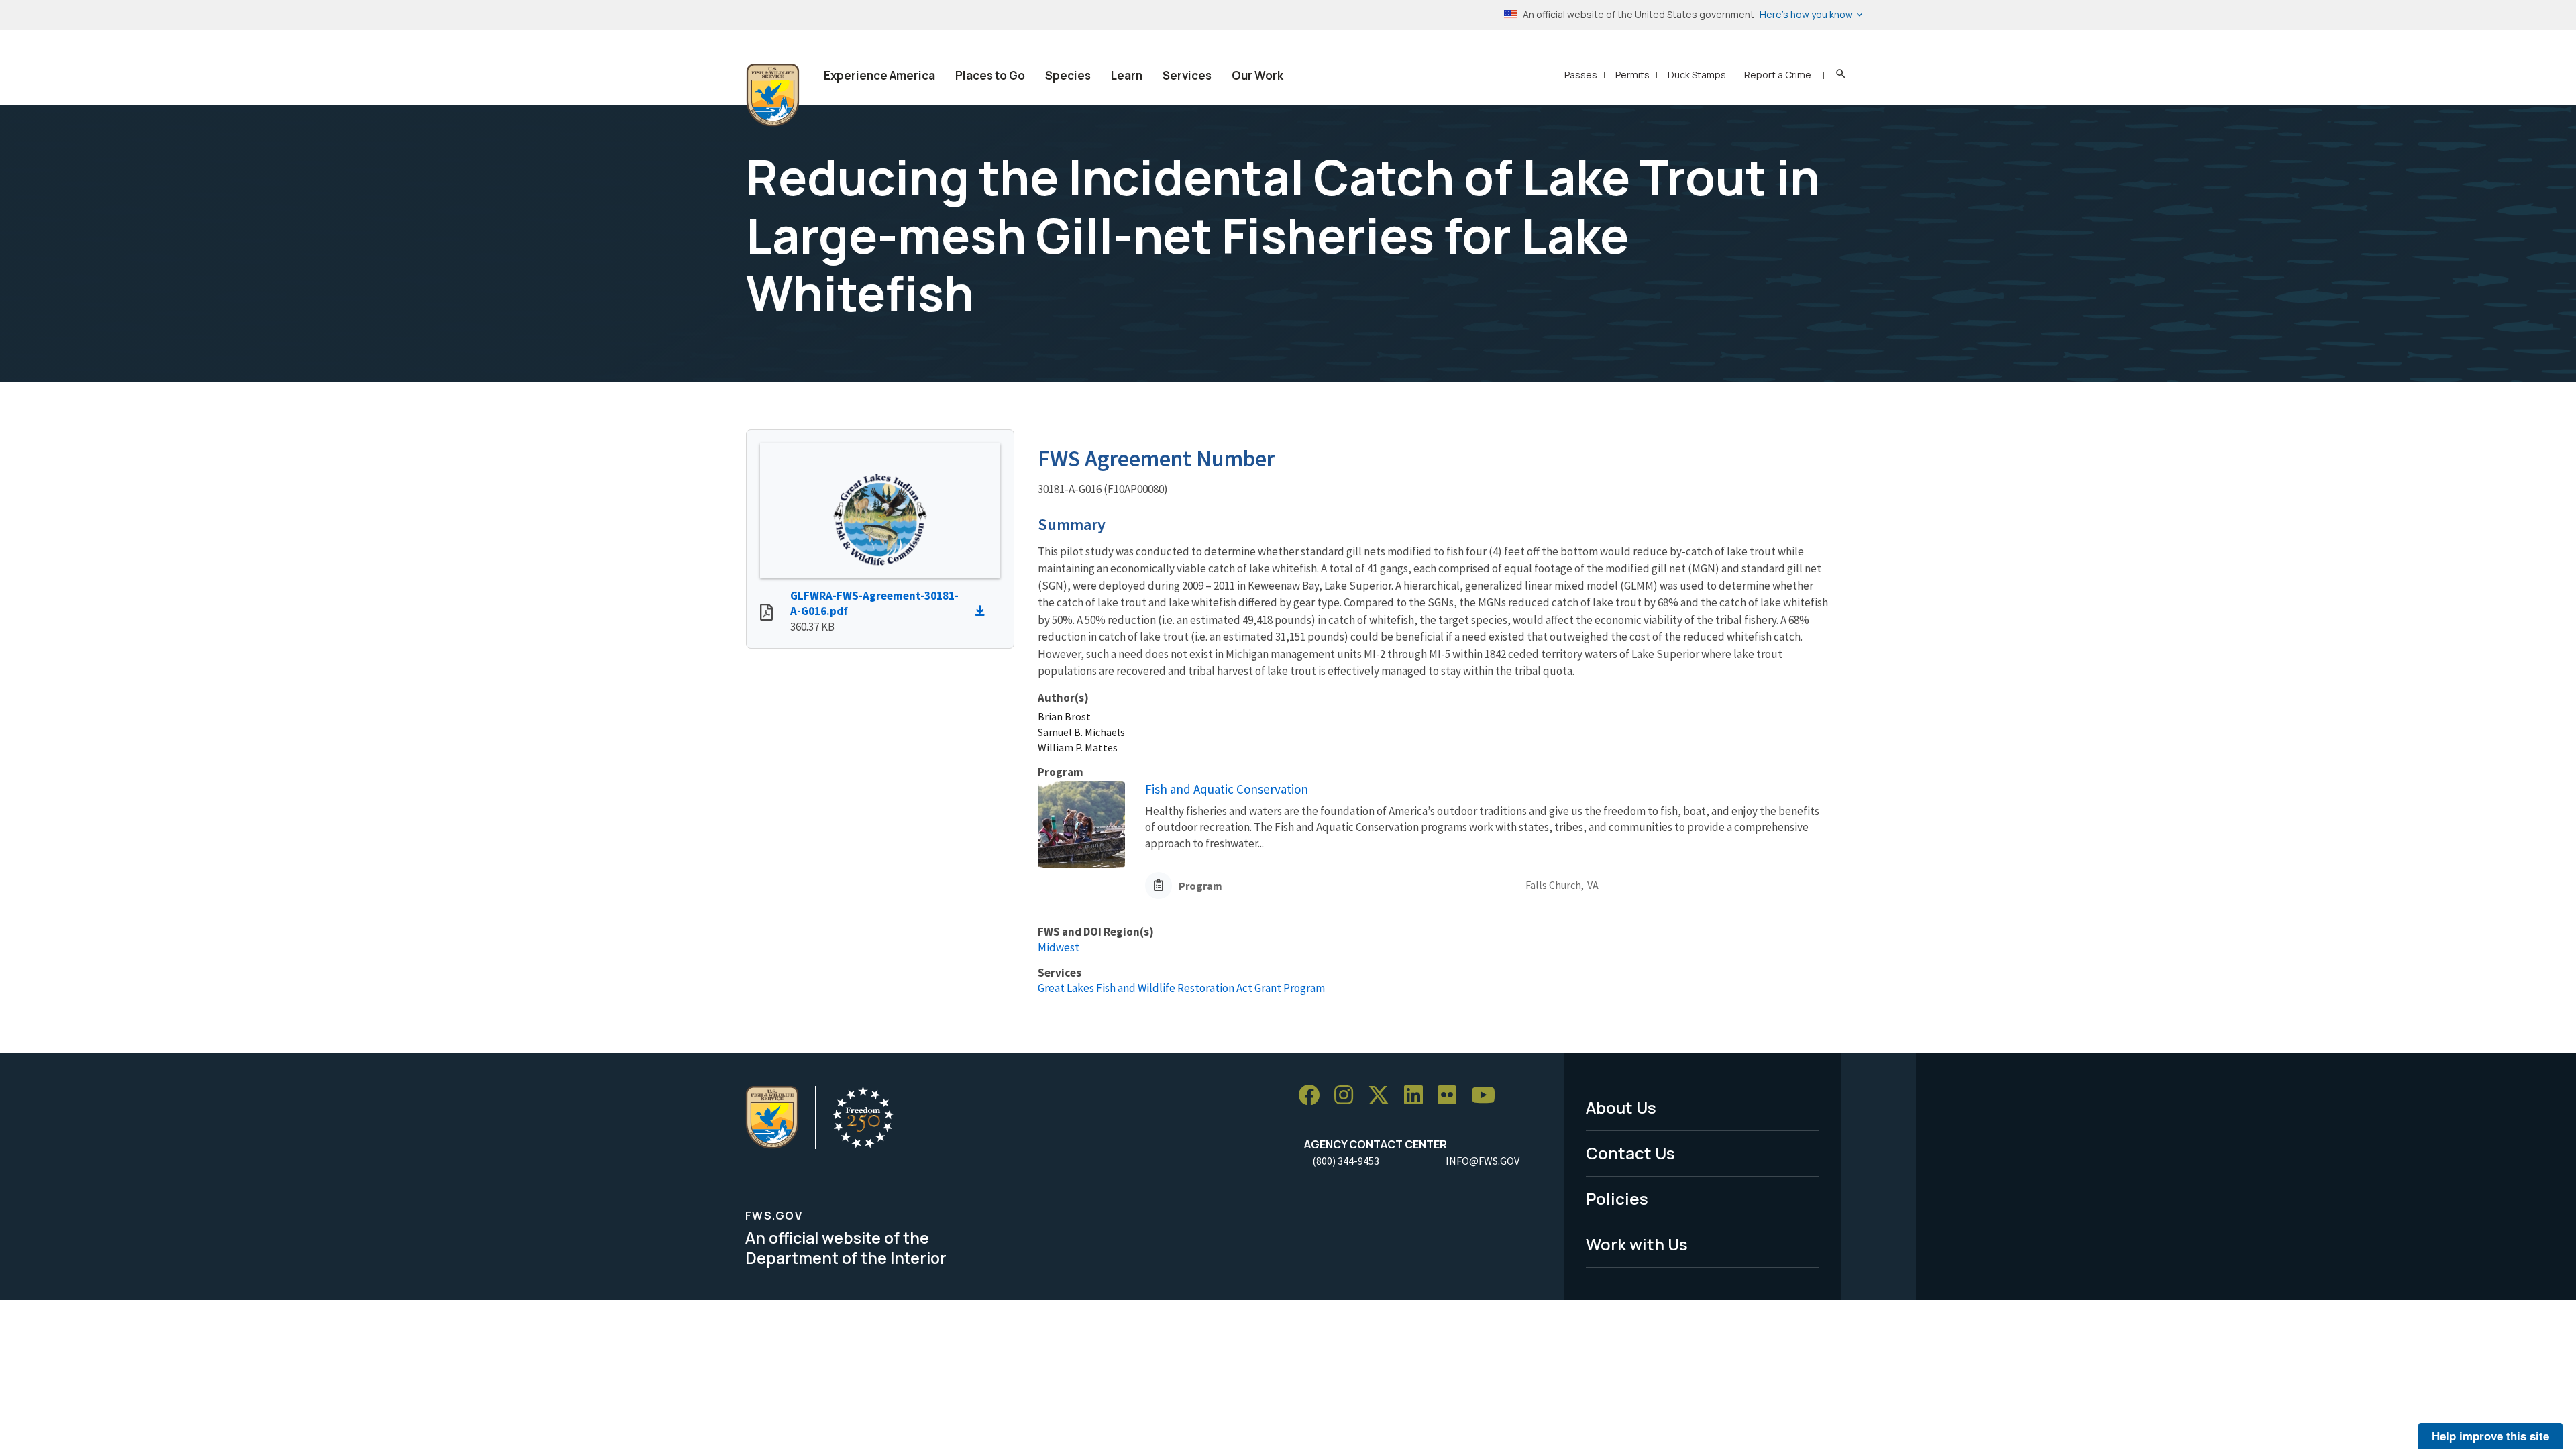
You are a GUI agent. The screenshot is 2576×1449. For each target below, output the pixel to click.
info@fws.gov (1483, 1161)
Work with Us (1637, 1244)
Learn (1127, 75)
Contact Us (1630, 1153)
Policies (1617, 1198)
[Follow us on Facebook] (1313, 1096)
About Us (1621, 1107)
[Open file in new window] (766, 614)
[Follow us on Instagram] (1348, 1096)
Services (1187, 75)
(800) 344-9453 (1346, 1161)
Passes (1581, 75)
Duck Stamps (1697, 75)
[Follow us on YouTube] (1488, 1096)
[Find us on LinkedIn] (1418, 1096)
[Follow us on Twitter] (1383, 1096)
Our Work (1257, 75)
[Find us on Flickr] (1452, 1096)
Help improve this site (2490, 1436)
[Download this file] (983, 611)
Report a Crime (1778, 75)
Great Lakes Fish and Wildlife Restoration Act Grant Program (1181, 988)
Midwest (1059, 947)
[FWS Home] (773, 95)
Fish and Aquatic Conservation (1227, 789)
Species (1068, 75)
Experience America (879, 75)
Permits (1632, 75)
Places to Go (990, 75)
